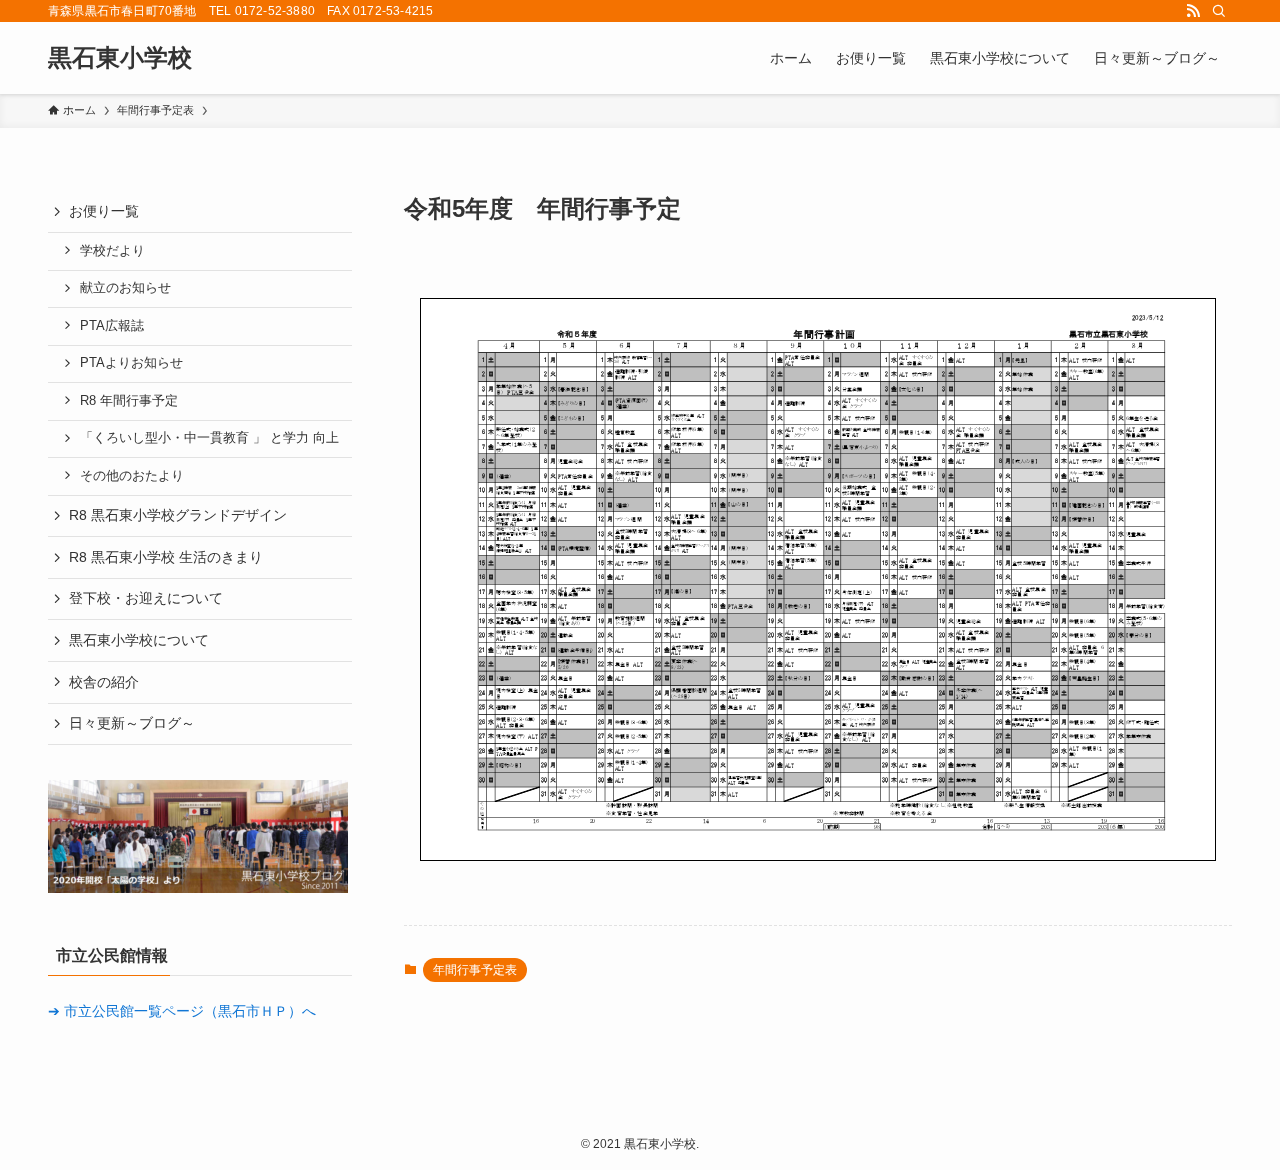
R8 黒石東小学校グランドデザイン (178, 515)
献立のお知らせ (125, 288)
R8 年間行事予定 (129, 401)
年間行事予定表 (475, 970)
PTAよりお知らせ (131, 363)
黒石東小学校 (120, 58)
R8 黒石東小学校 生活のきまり (166, 557)
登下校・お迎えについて (146, 598)
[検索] (1219, 11)
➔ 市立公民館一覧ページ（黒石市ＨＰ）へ (182, 1011)
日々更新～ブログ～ (132, 723)
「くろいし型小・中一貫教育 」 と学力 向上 (209, 438)
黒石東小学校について (139, 640)
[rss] (1193, 11)
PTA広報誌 (112, 326)
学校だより (112, 251)
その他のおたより (132, 476)
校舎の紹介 (104, 682)
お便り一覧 (104, 211)
